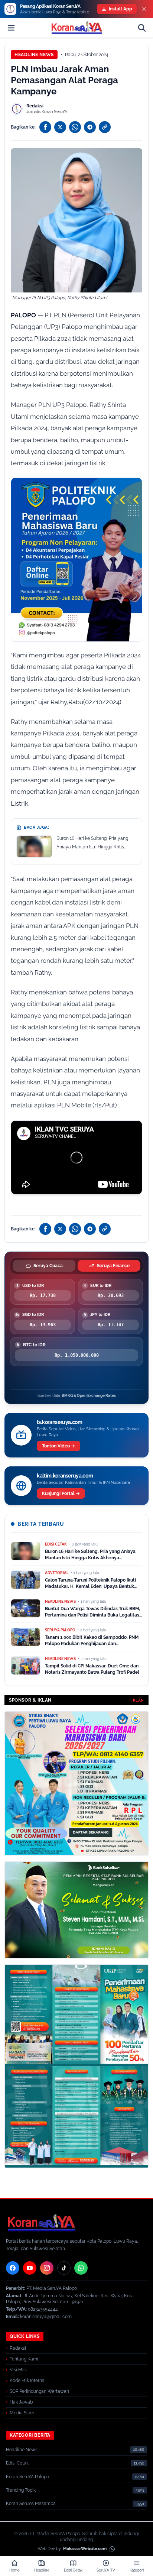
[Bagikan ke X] (60, 127)
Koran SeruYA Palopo (27, 2477)
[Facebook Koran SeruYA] (13, 2268)
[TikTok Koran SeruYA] (64, 2268)
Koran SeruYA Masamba (31, 2504)
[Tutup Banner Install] (144, 9)
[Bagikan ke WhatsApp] (75, 127)
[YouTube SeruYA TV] (30, 2268)
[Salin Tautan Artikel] (105, 127)
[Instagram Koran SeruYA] (47, 2268)
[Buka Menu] (11, 28)
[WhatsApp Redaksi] (81, 2268)
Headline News (34, 55)
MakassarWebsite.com (85, 2549)
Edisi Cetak (17, 2463)
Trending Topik (21, 2490)
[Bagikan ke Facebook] (45, 127)
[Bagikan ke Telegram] (90, 127)
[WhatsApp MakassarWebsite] (112, 2549)
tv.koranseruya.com (60, 1422)
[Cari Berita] (142, 28)
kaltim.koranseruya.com (65, 1476)
